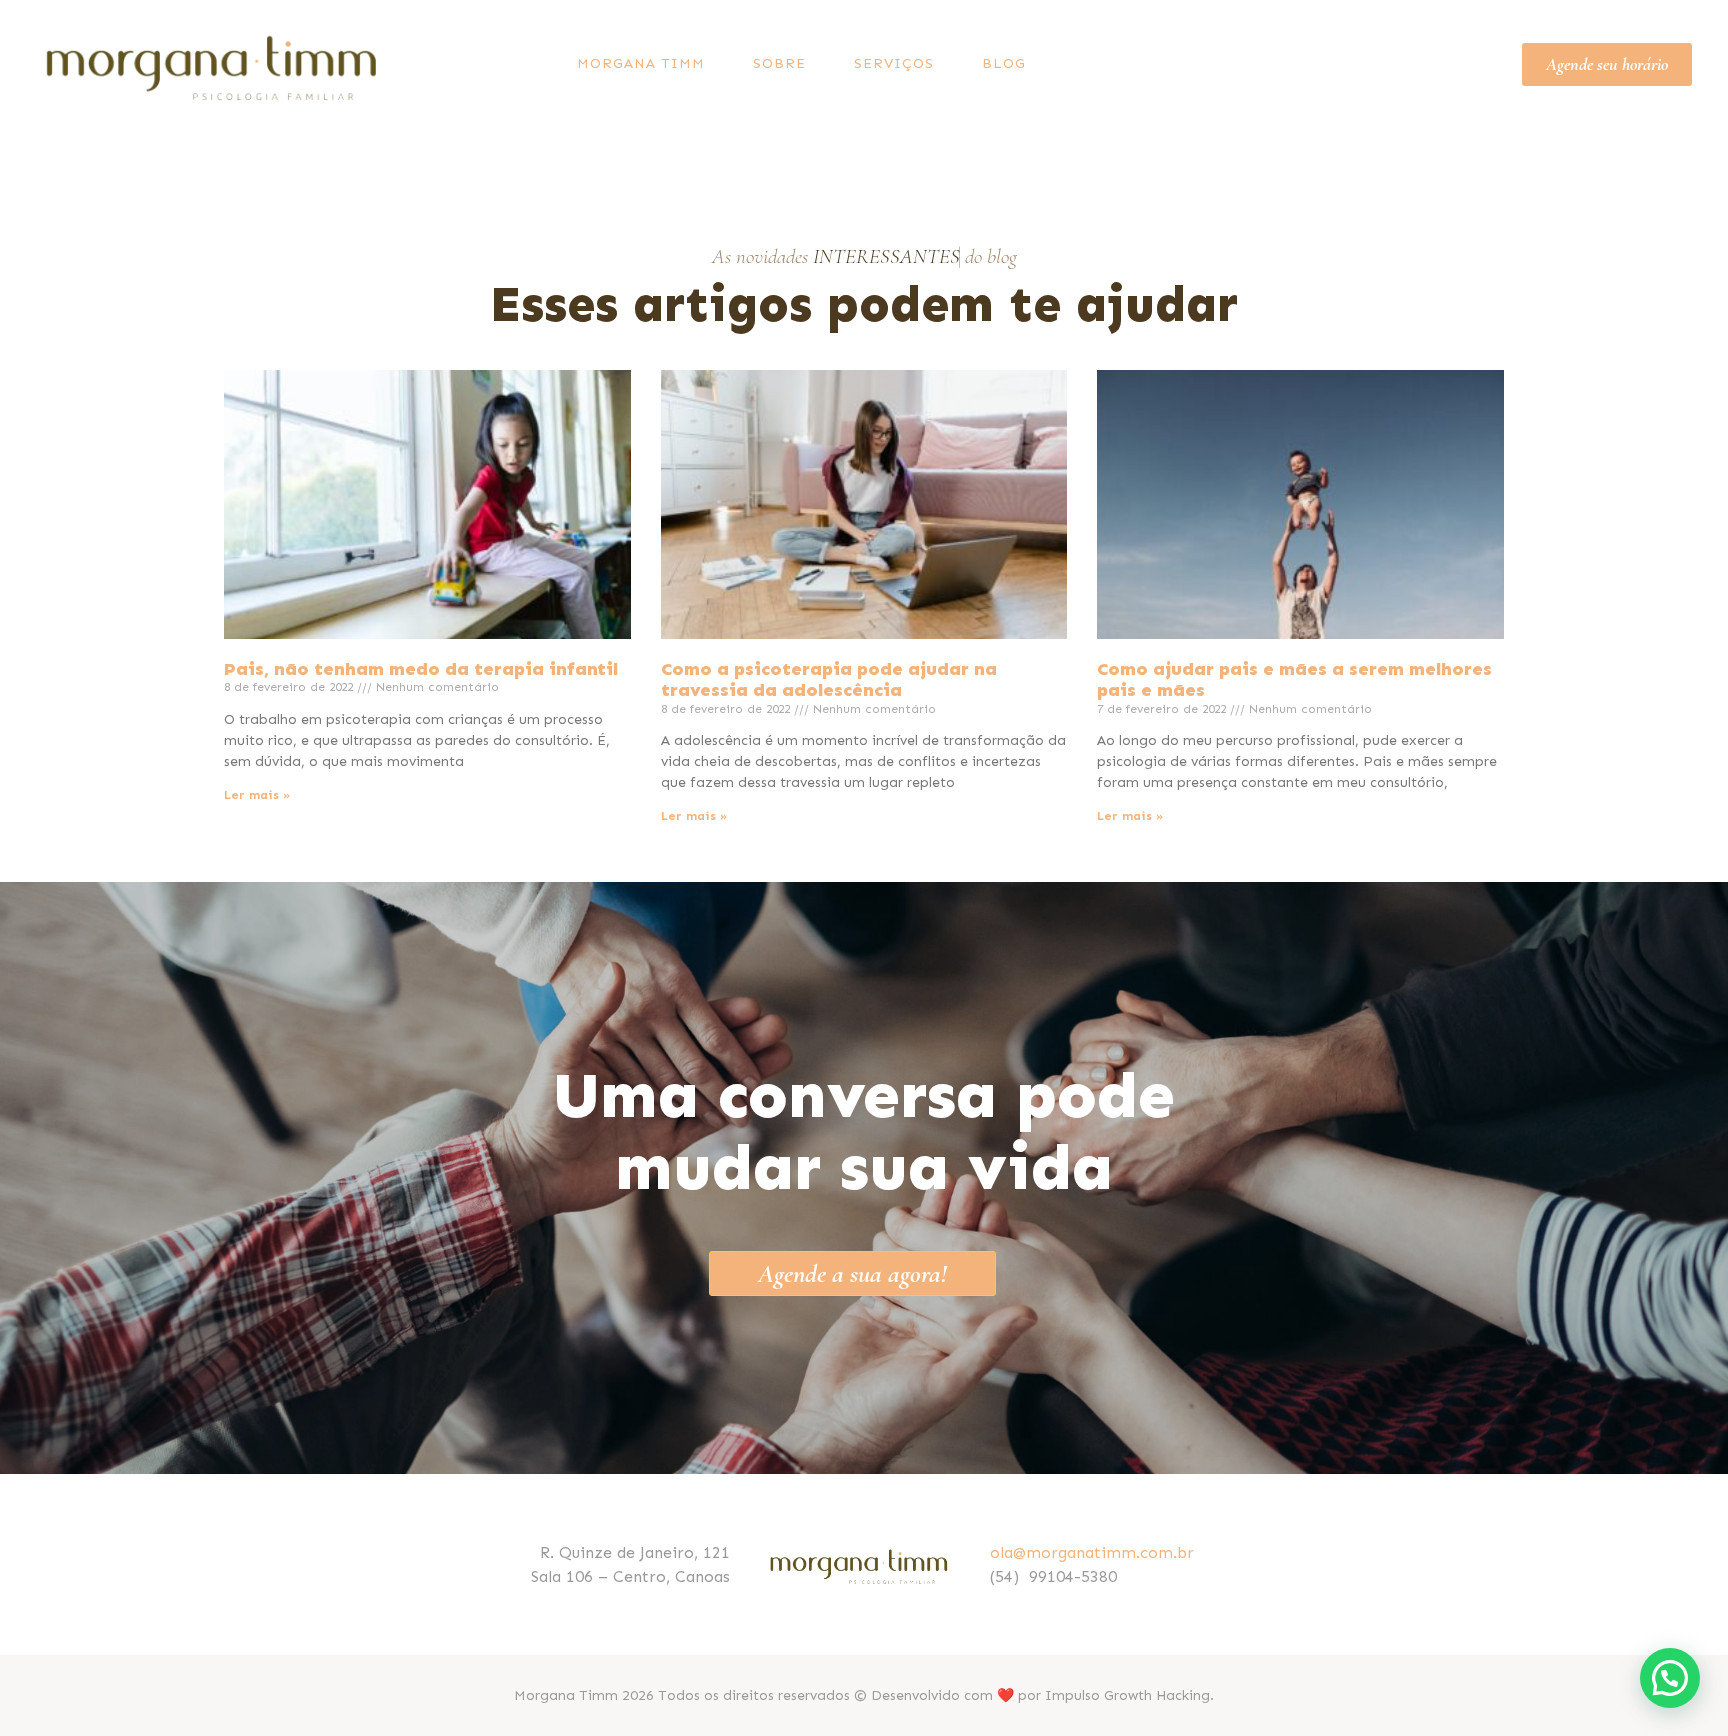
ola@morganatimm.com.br (1092, 1552)
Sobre (779, 63)
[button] (1670, 1678)
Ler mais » (257, 795)
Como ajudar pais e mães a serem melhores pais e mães (1294, 680)
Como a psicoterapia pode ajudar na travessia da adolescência (829, 680)
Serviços (894, 63)
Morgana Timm (641, 63)
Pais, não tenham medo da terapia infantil (421, 669)
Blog (1004, 63)
